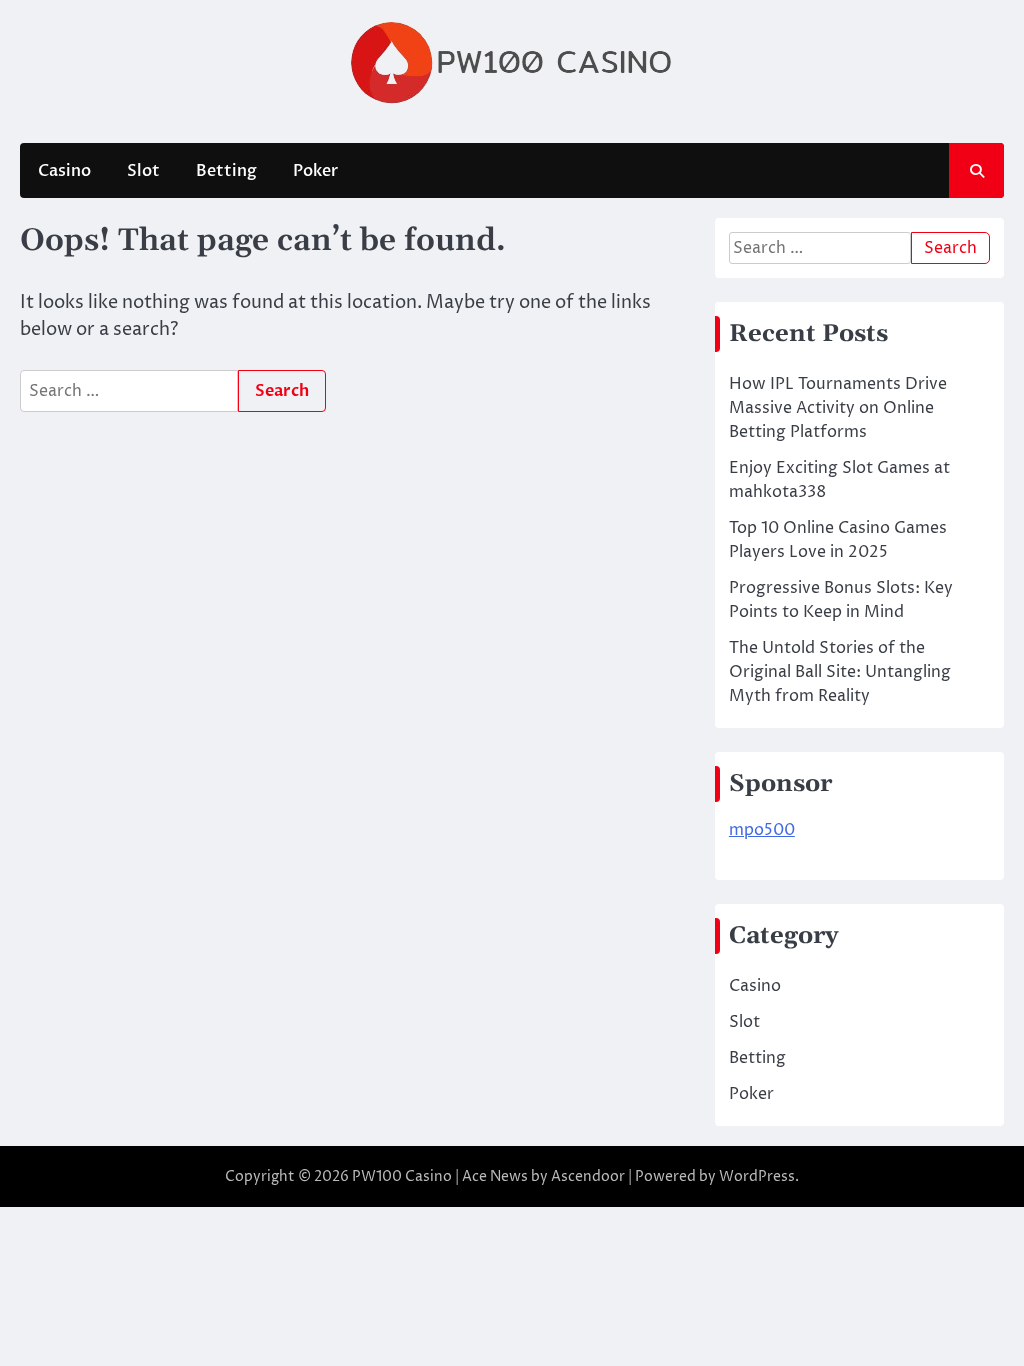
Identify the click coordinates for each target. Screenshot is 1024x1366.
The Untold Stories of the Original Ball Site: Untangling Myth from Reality (840, 672)
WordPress (757, 1176)
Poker (315, 171)
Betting (226, 171)
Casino (64, 171)
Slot (143, 171)
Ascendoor (588, 1176)
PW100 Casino (402, 1176)
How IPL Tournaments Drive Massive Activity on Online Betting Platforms (838, 408)
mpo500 (762, 830)
